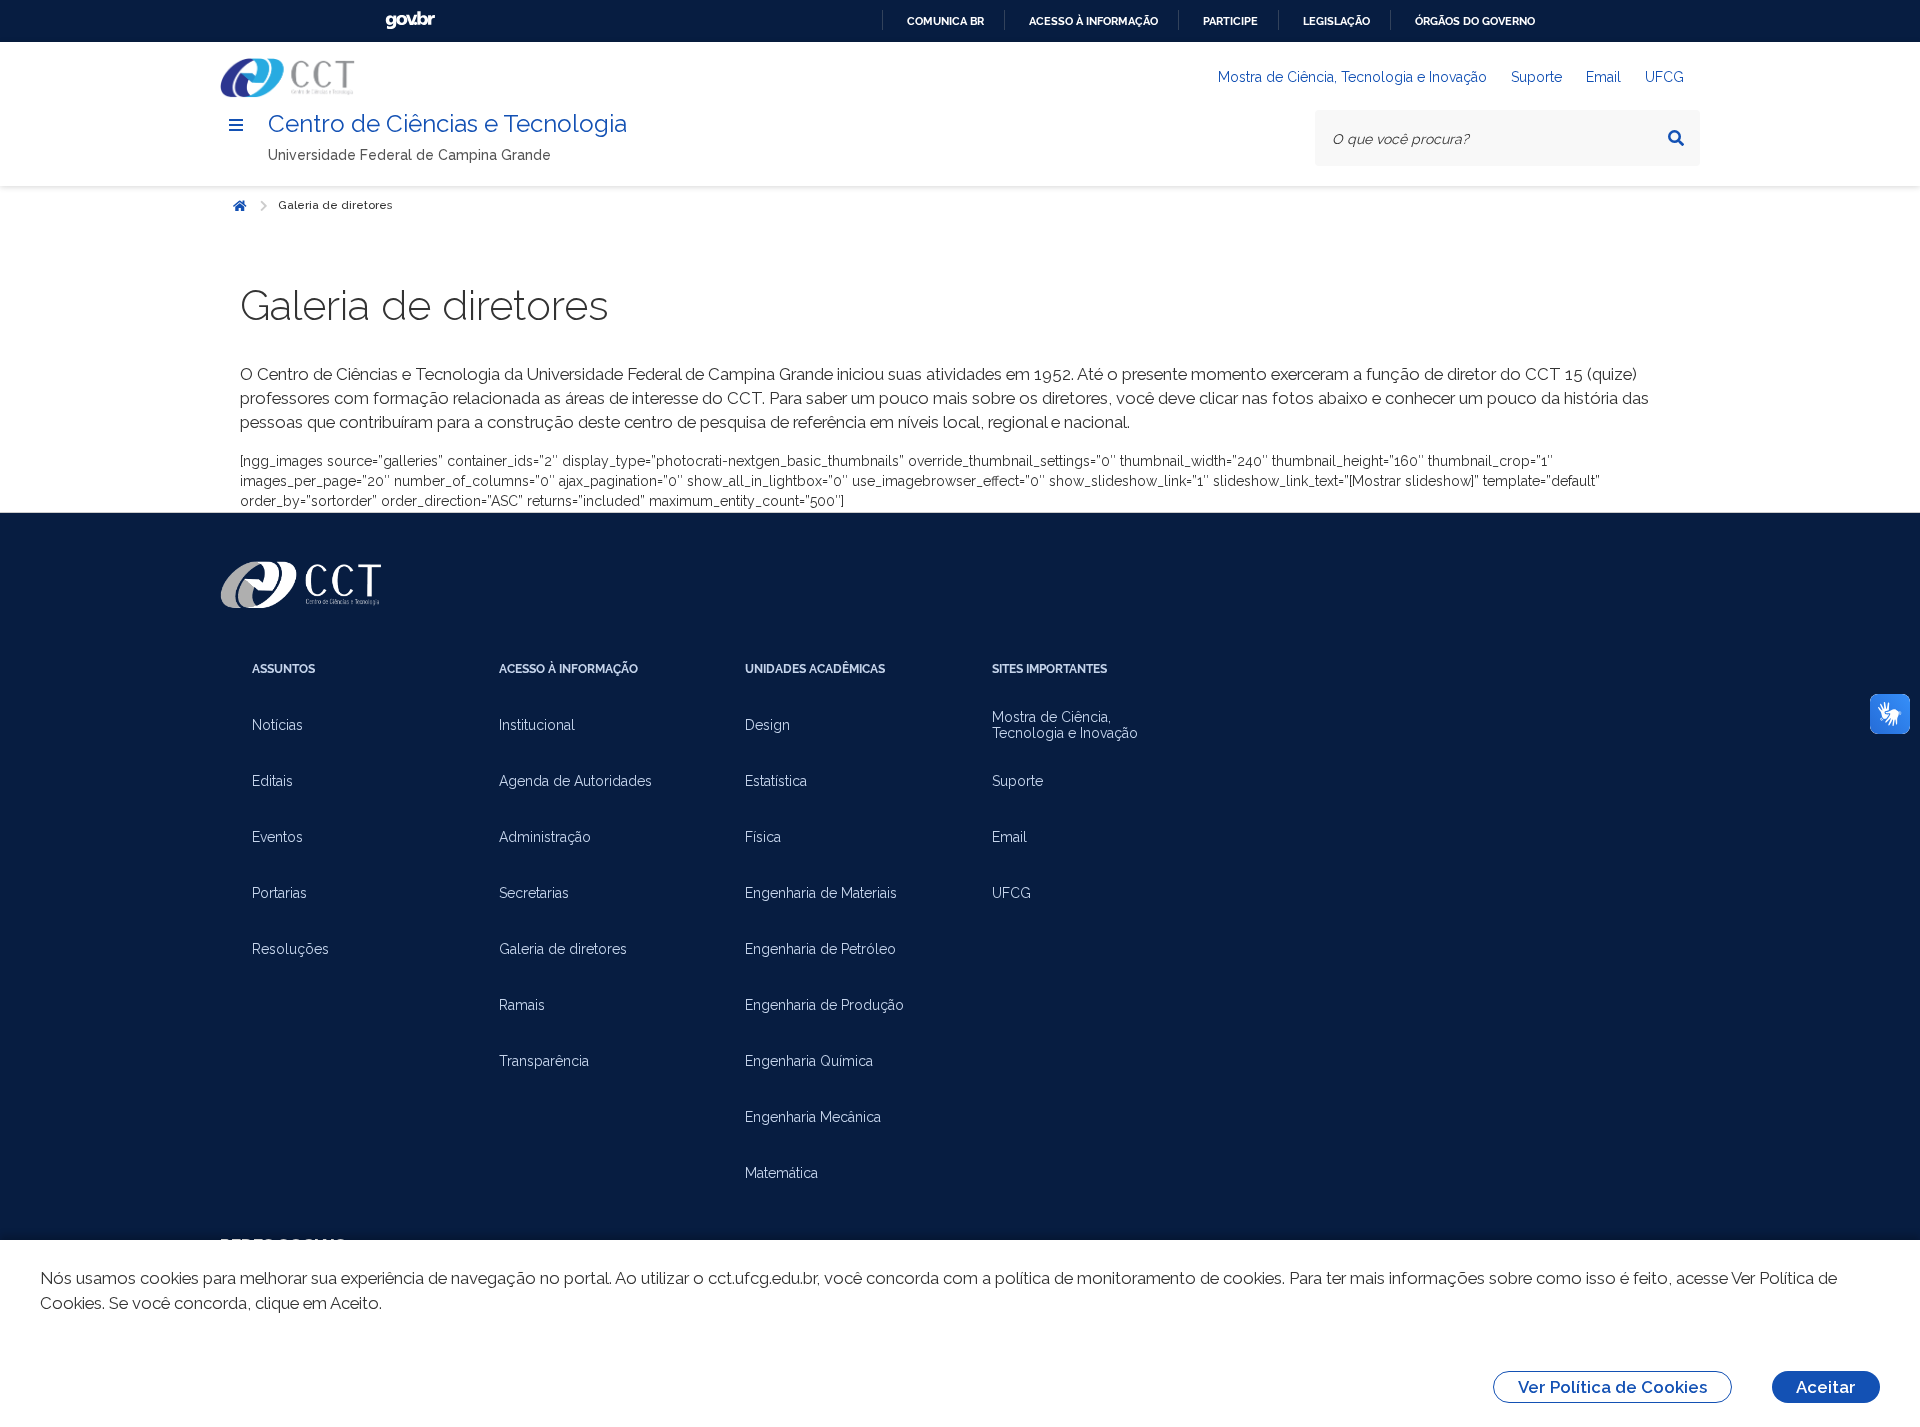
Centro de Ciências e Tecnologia (447, 123)
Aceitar (1826, 1387)
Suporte (1536, 77)
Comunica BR (945, 21)
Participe (1230, 21)
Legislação (1336, 21)
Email (1603, 77)
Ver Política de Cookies (1612, 1387)
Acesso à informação (1093, 21)
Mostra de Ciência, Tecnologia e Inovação (1352, 77)
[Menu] (236, 125)
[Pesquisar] (1676, 138)
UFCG (1664, 77)
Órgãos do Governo (1475, 21)
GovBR (410, 20)
